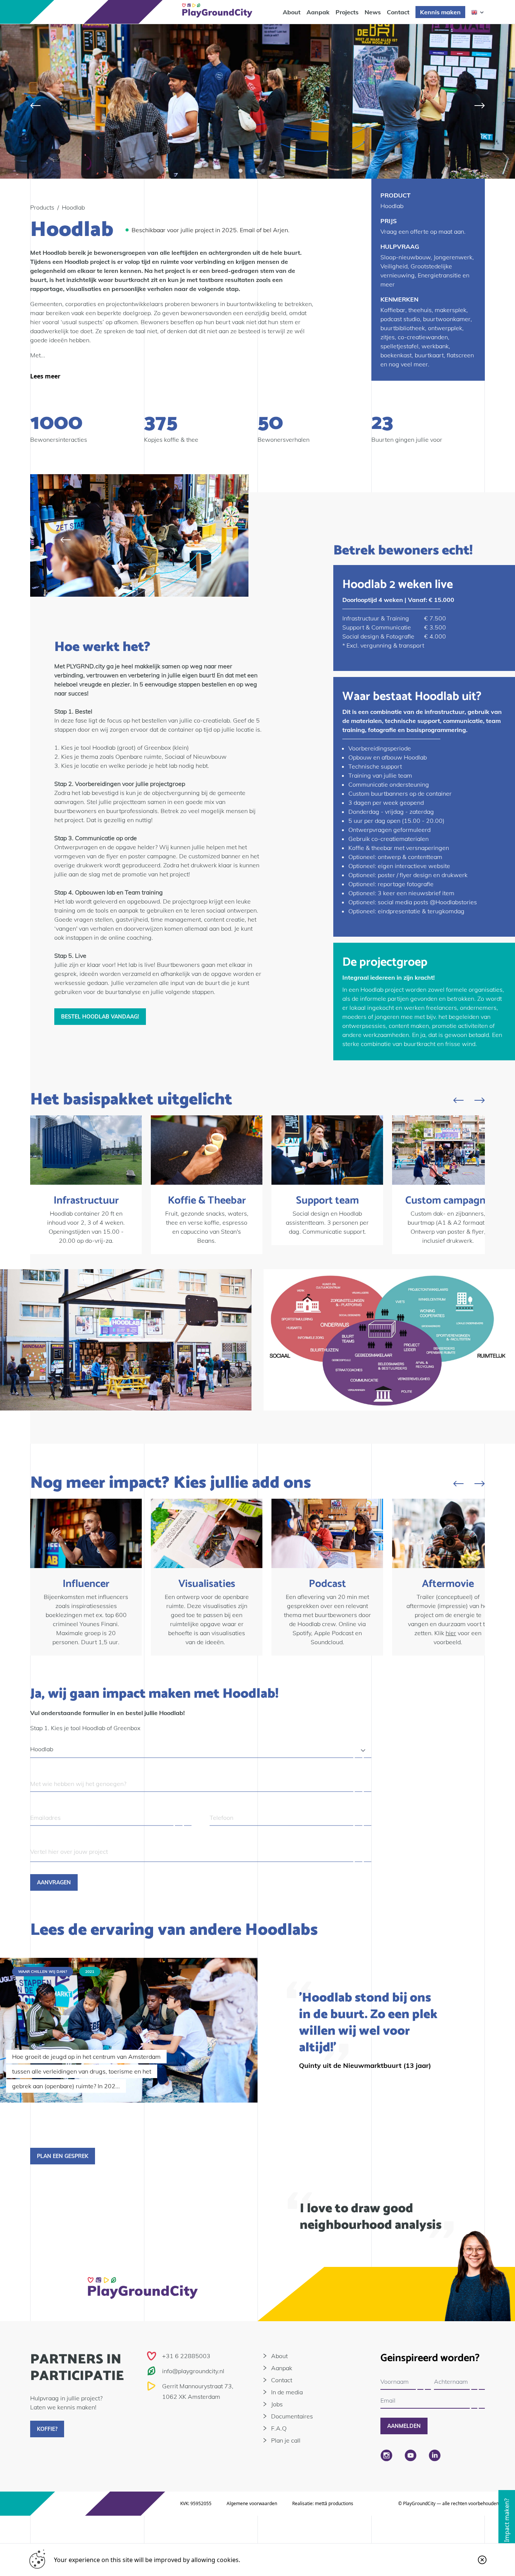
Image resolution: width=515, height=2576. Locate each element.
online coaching (130, 937)
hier (451, 1633)
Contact (398, 12)
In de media (287, 2392)
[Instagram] (386, 2455)
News (373, 12)
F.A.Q (279, 2428)
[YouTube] (411, 2455)
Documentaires (292, 2416)
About (292, 12)
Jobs (277, 2404)
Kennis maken (440, 12)
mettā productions (334, 2503)
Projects (347, 12)
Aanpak (318, 12)
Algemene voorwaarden (252, 2503)
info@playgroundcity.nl (193, 2371)
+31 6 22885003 (186, 2356)
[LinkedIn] (435, 2455)
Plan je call (286, 2440)
